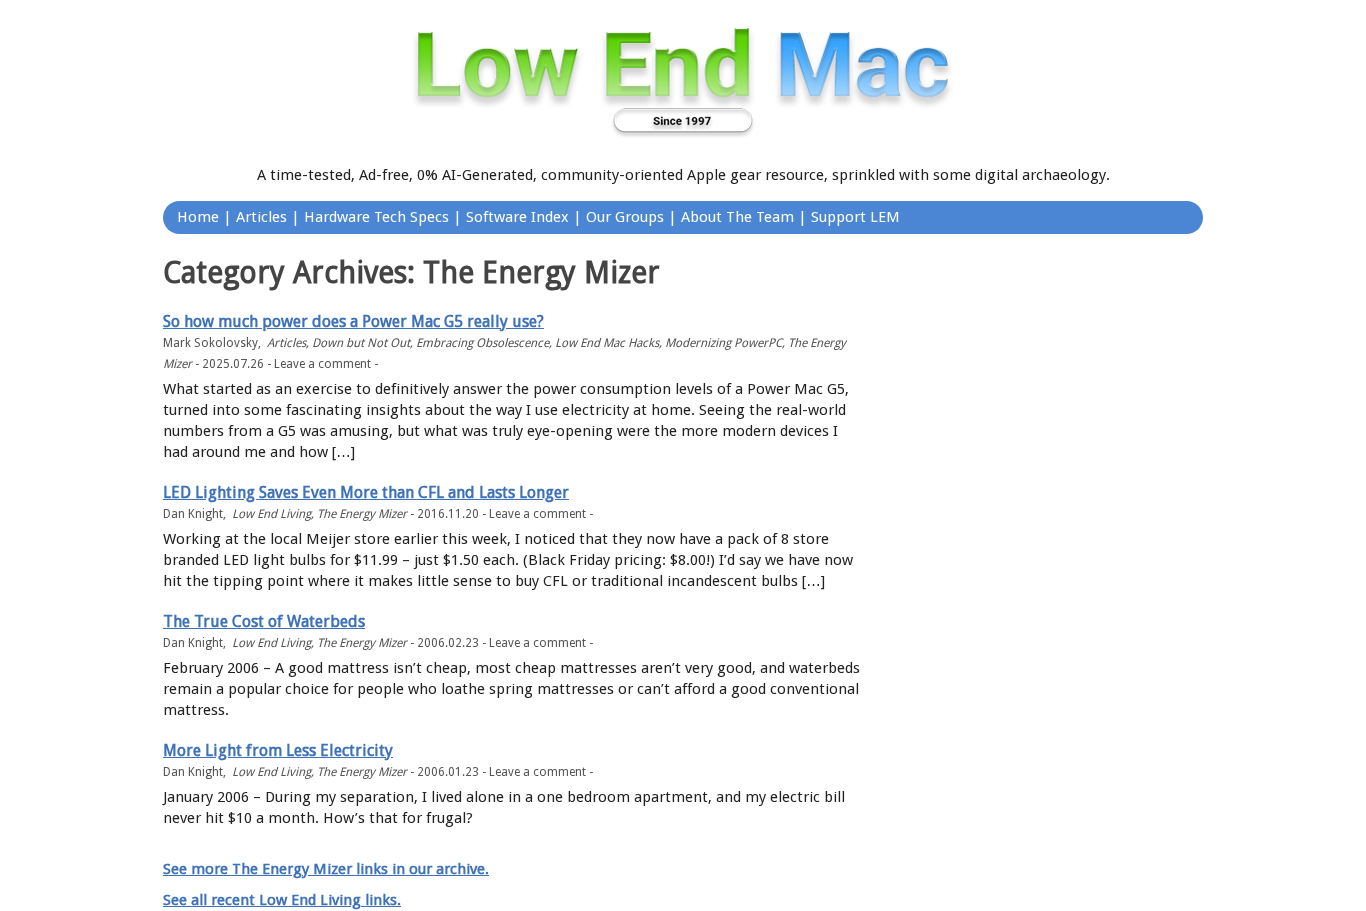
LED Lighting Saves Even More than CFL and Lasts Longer (366, 492)
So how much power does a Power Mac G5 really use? (353, 321)
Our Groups (625, 217)
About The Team (737, 217)
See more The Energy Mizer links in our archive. (326, 869)
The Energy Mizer (362, 514)
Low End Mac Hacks (607, 343)
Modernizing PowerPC (723, 343)
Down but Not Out (361, 343)
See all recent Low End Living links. (282, 900)
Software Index (517, 217)
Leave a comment (322, 364)
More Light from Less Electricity (278, 750)
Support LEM (855, 217)
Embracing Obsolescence (482, 343)
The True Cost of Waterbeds (264, 621)
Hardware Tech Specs (376, 217)
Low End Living (271, 514)
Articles (261, 217)
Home (198, 217)
